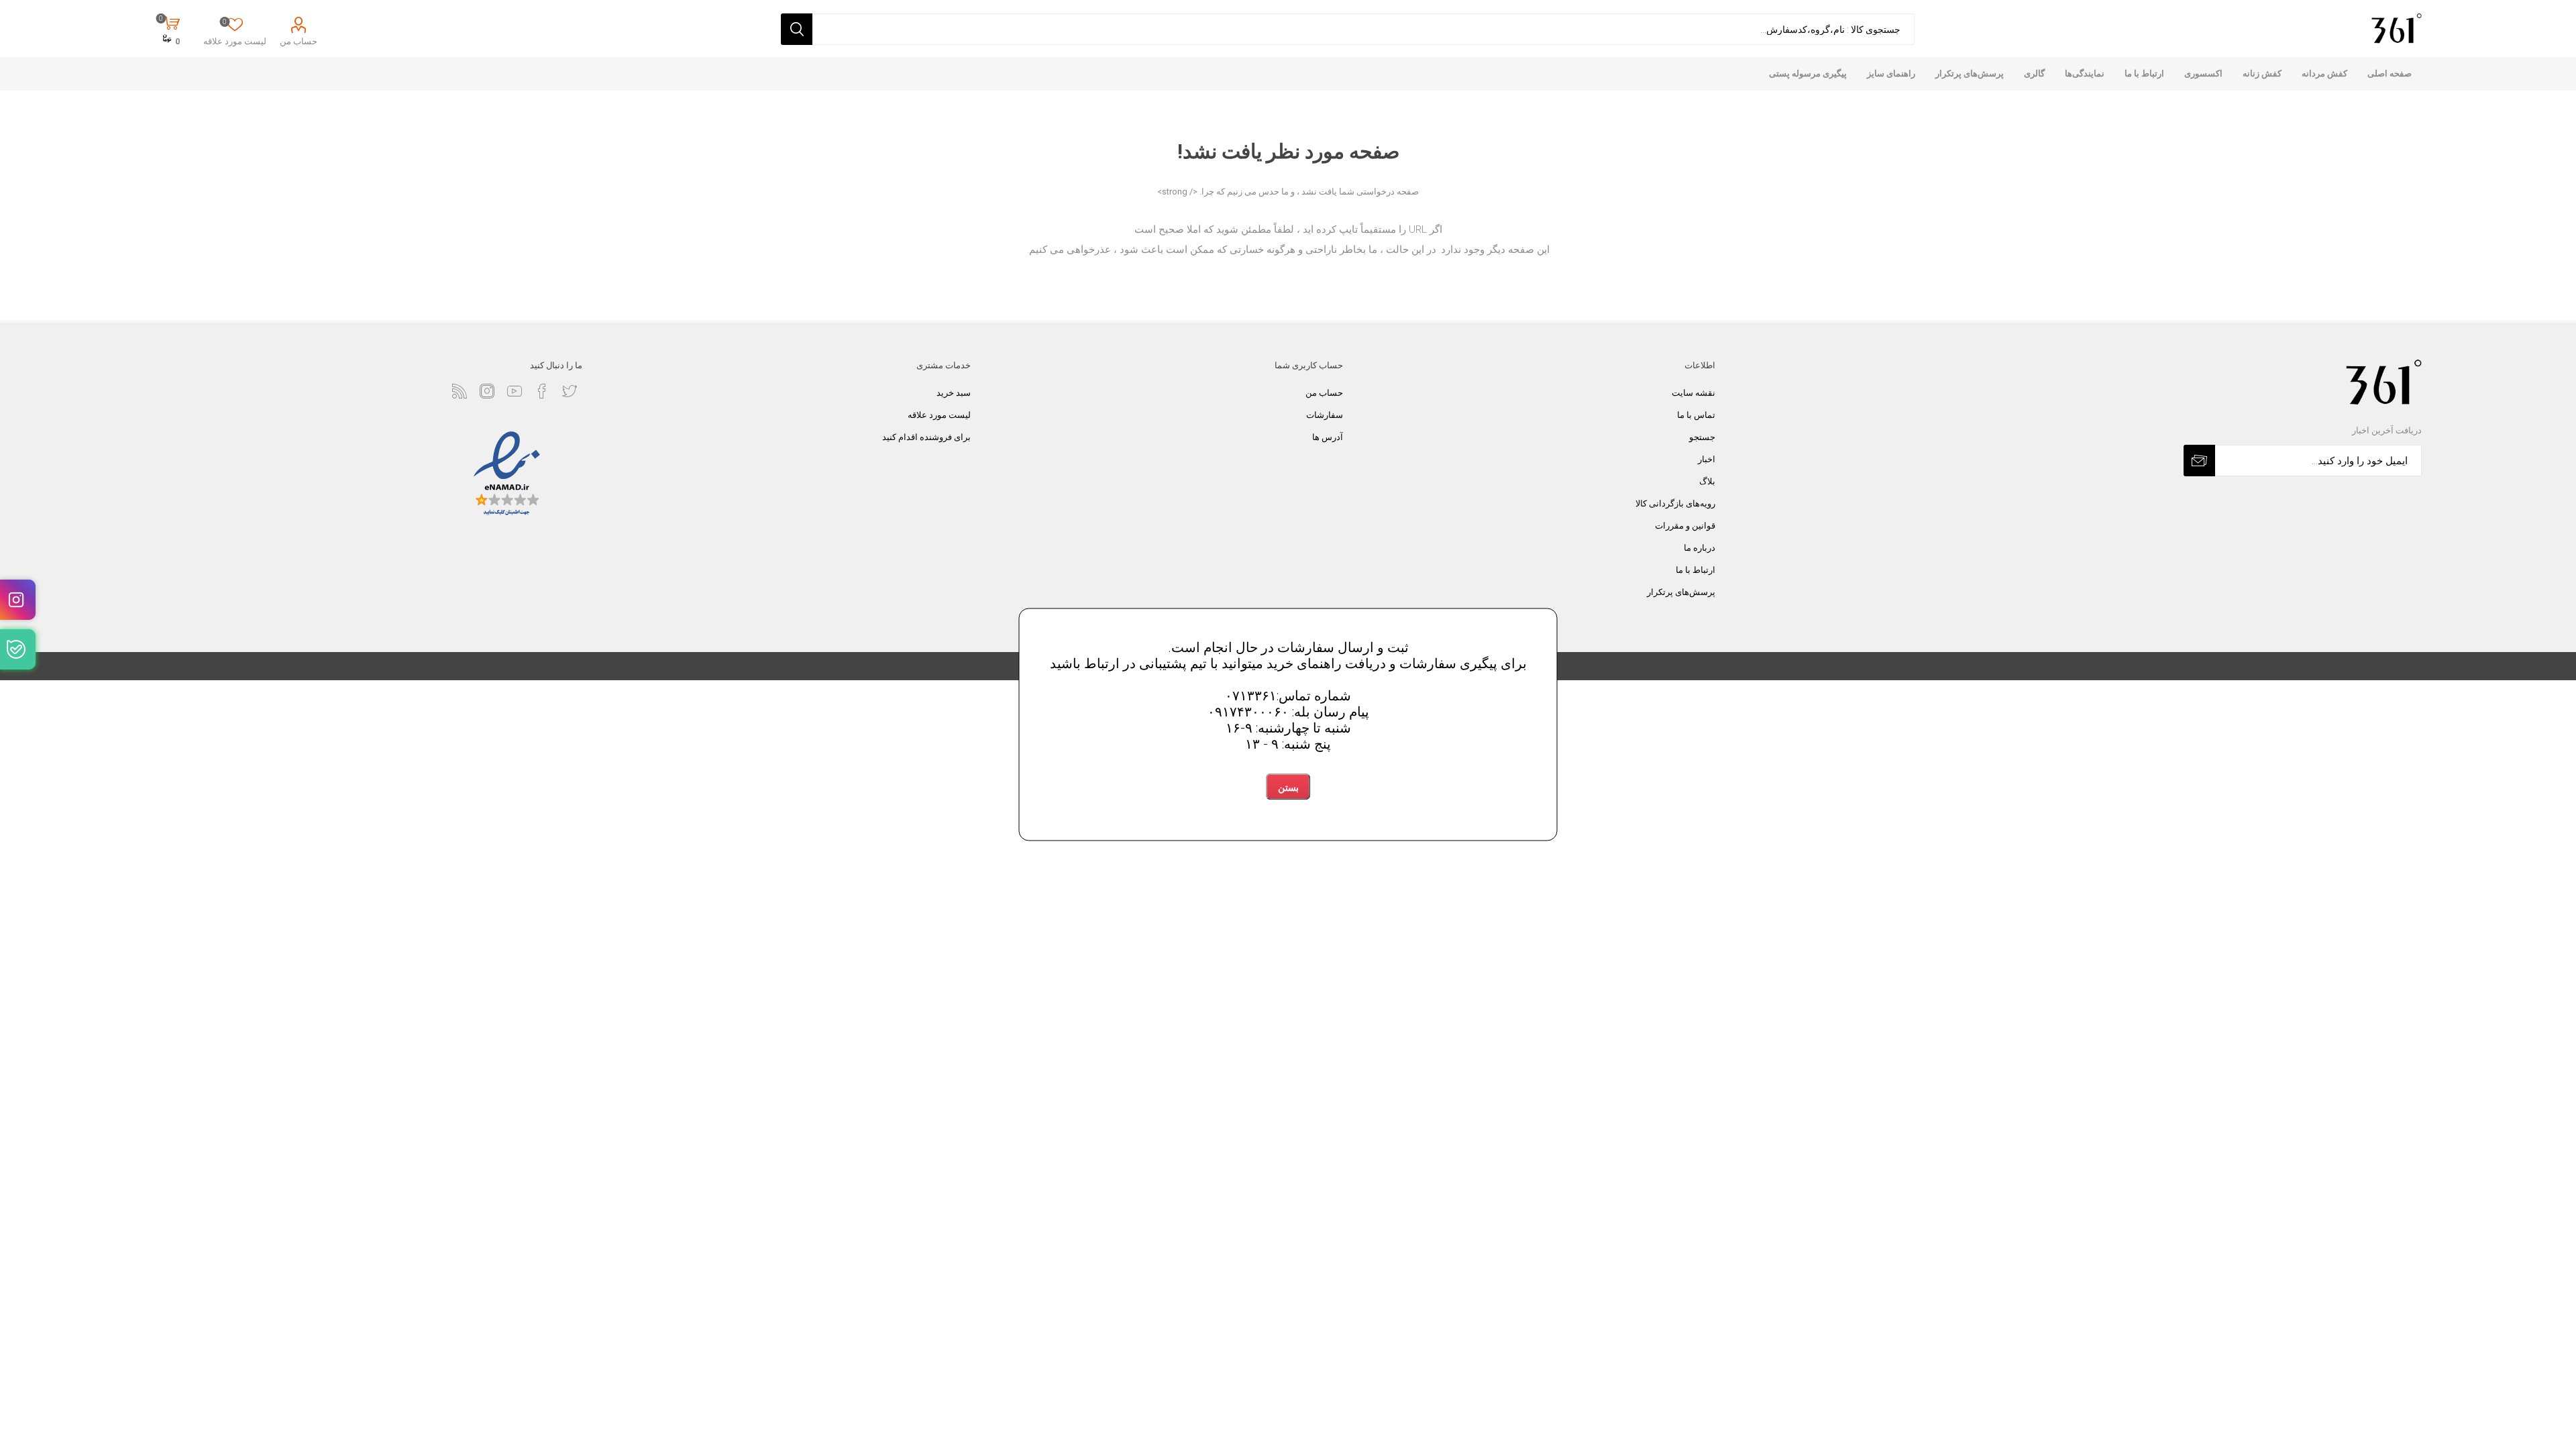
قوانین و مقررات (1685, 526)
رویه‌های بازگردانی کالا (1675, 503)
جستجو (1702, 437)
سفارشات (1325, 415)
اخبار (1707, 459)
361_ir (18, 600)
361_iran (18, 649)
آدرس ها (1328, 437)
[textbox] (1363, 29)
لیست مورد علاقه (939, 415)
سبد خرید (954, 393)
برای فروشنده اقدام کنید (926, 437)
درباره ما (1700, 548)
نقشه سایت (1694, 393)
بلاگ (1707, 481)
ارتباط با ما (1696, 570)
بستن (1288, 788)
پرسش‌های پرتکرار (1681, 592)
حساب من (299, 41)
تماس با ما (1696, 415)
